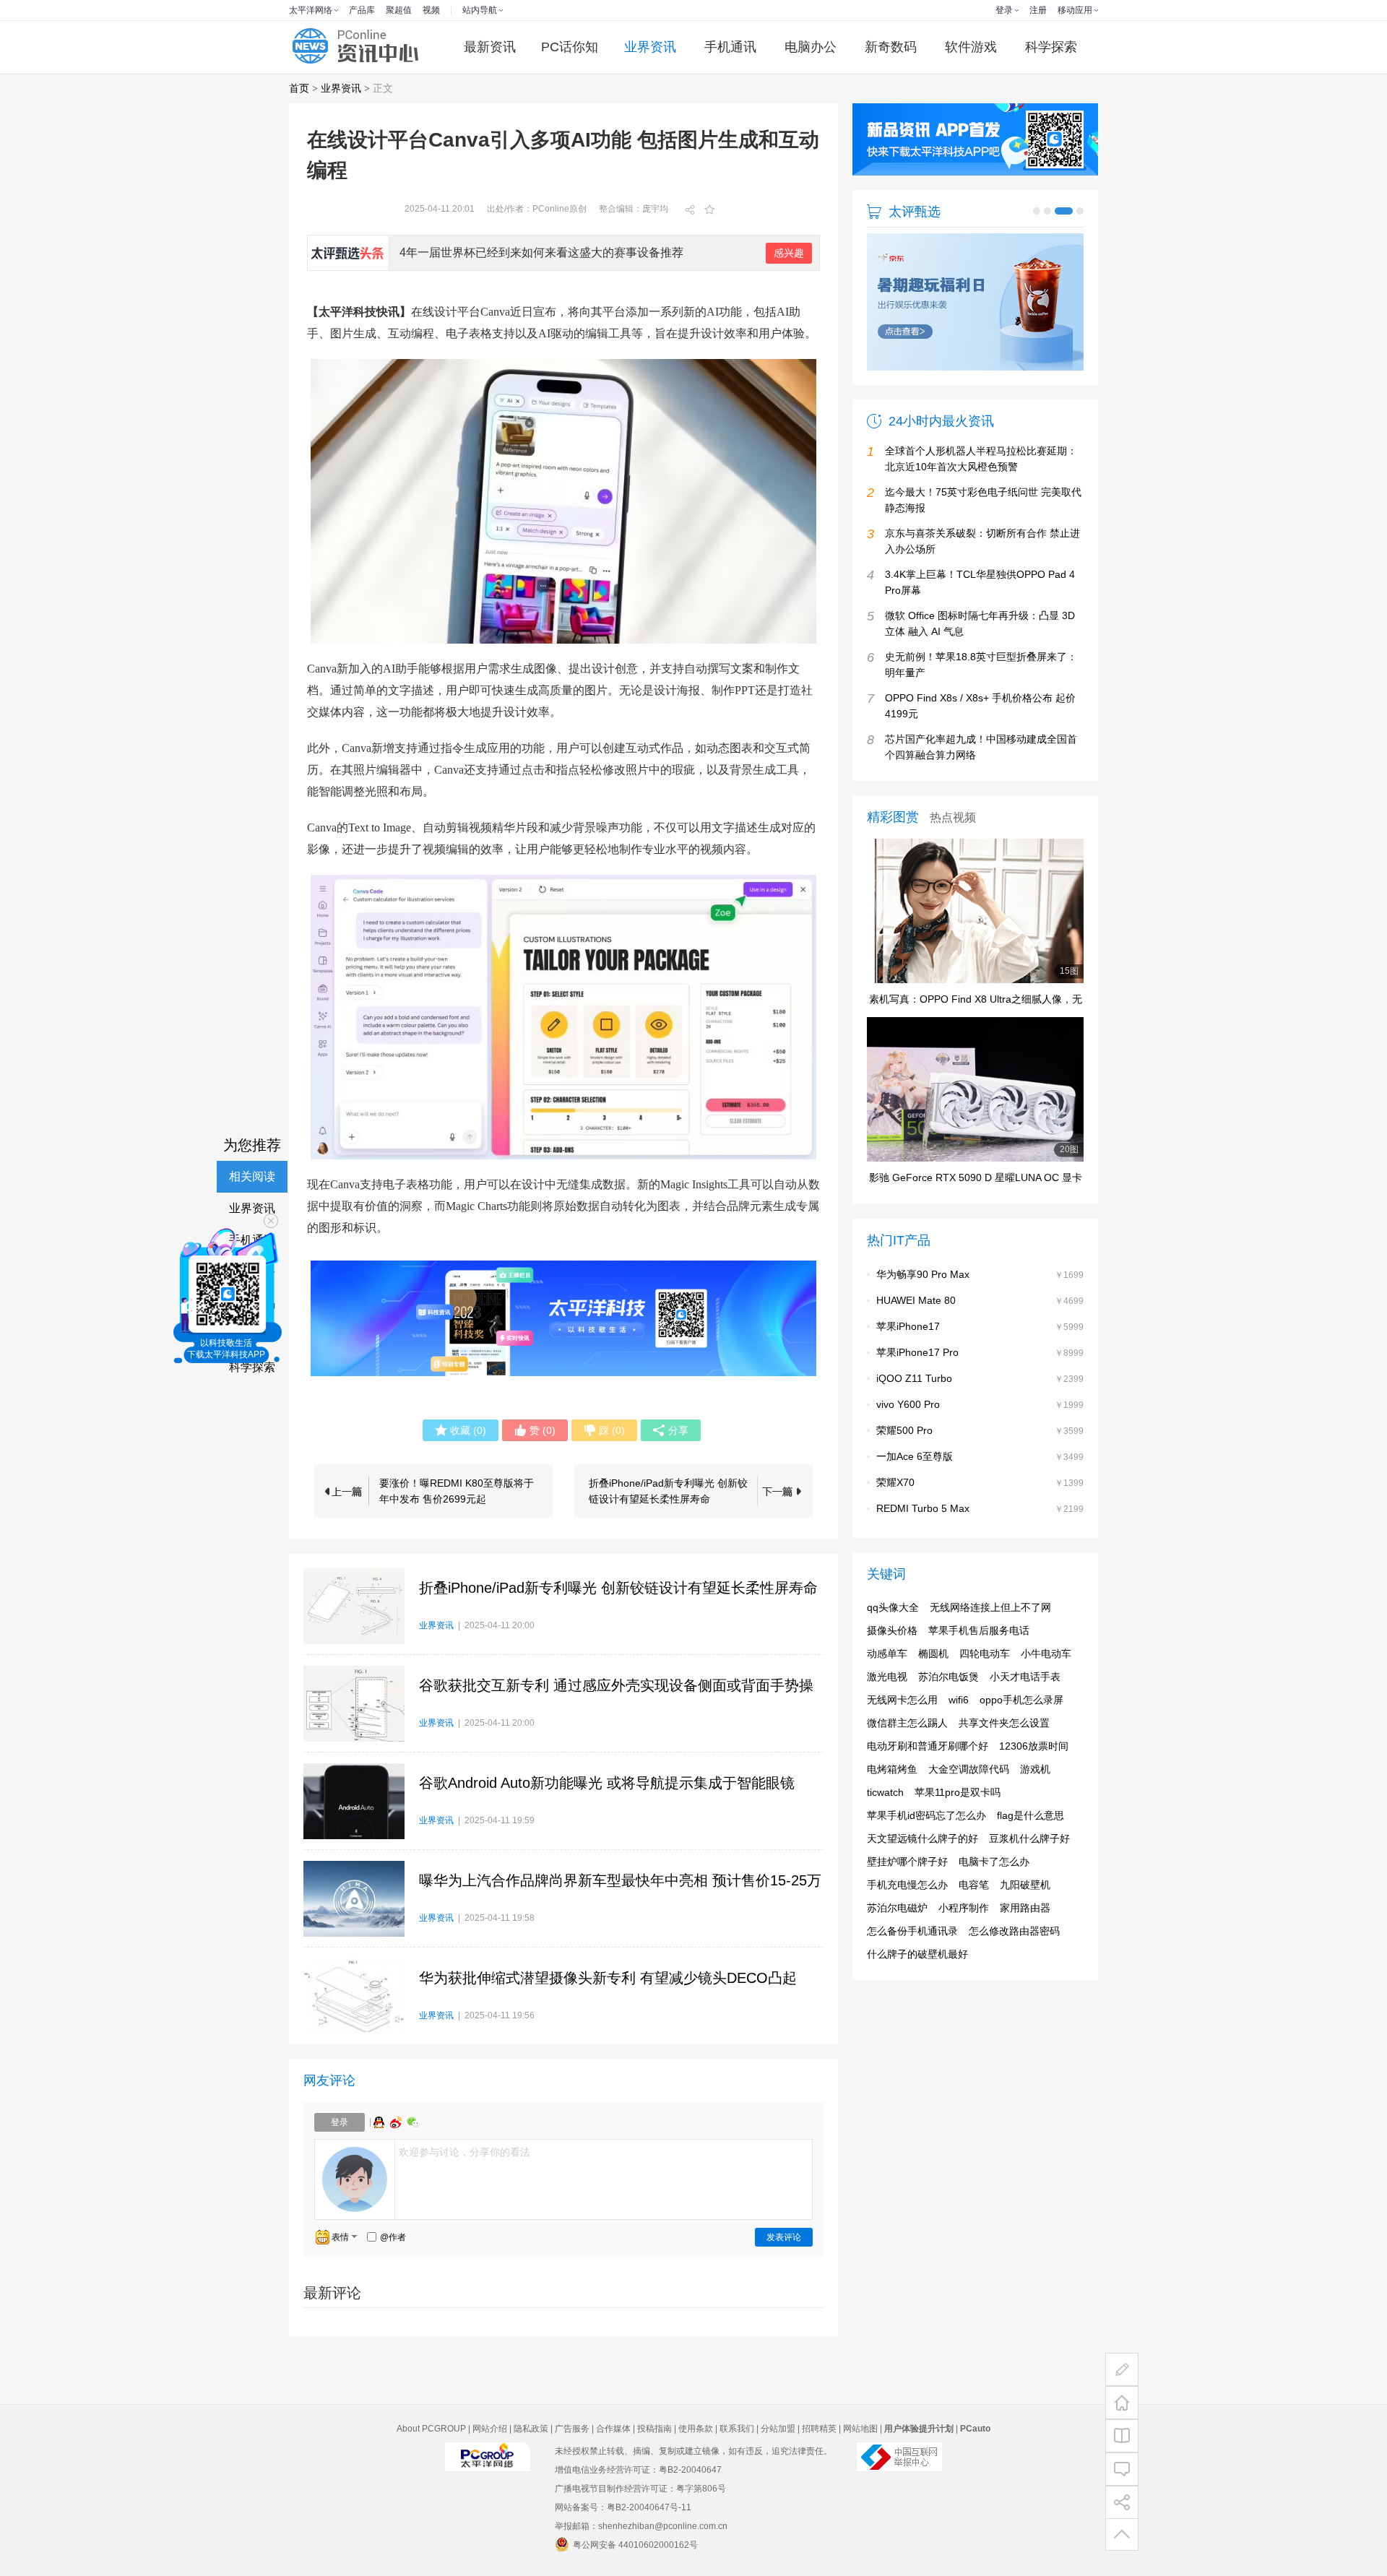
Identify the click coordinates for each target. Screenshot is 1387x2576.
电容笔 (974, 1885)
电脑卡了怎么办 (994, 1862)
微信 (413, 2122)
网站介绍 (490, 2429)
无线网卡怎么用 (902, 1700)
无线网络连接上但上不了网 (990, 1607)
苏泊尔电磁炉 (897, 1908)
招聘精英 (819, 2429)
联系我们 (737, 2429)
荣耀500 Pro (904, 1430)
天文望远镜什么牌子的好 (922, 1838)
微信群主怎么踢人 (907, 1723)
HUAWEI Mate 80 (916, 1300)
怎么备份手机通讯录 (912, 1931)
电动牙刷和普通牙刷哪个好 (928, 1746)
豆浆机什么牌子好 (1029, 1838)
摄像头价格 (892, 1630)
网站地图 (860, 2429)
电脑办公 (811, 47)
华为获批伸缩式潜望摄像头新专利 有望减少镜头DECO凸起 (608, 1978)
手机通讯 (730, 47)
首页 (299, 88)
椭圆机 (933, 1654)
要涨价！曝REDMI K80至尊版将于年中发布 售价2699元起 (457, 1491)
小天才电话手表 (1025, 1677)
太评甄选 (915, 212)
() (468, 1430)
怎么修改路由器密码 (1014, 1931)
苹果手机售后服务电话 (979, 1630)
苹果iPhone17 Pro (917, 1352)
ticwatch (885, 1792)
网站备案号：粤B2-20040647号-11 (623, 2507)
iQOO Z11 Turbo (914, 1378)
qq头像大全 (893, 1607)
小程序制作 (964, 1908)
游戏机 (1035, 1769)
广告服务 (572, 2429)
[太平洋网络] (488, 2469)
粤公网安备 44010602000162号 (635, 2545)
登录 (1004, 10)
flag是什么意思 (1030, 1815)
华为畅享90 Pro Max (923, 1274)
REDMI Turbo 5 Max (923, 1508)
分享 (678, 1430)
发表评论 (784, 2237)
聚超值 (399, 10)
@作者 (393, 2237)
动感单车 (887, 1654)
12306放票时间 (1034, 1746)
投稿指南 (654, 2429)
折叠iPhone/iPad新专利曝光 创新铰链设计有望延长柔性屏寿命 (668, 1491)
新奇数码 (891, 47)
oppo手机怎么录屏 (1021, 1700)
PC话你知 (570, 47)
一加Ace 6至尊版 (915, 1456)
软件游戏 (971, 47)
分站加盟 (778, 2429)
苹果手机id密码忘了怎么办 (926, 1815)
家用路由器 (1025, 1908)
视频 (431, 10)
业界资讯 (650, 47)
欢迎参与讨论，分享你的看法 (465, 2152)
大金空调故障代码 (969, 1769)
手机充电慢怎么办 (907, 1885)
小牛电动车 (1046, 1654)
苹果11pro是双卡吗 (958, 1792)
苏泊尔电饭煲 (949, 1677)
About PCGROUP (431, 2429)
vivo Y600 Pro (908, 1404)
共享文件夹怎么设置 (1004, 1723)
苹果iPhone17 (908, 1326)
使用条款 (696, 2429)
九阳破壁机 (1025, 1885)
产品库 (362, 10)
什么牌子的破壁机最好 (917, 1954)
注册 (1038, 10)
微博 (397, 2122)
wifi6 (959, 1700)
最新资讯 (490, 47)
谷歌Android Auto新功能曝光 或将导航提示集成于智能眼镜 (607, 1783)
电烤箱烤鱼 (892, 1769)
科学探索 (1051, 47)
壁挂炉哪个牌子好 (907, 1862)
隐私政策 (531, 2429)
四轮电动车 (985, 1654)
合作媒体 (613, 2429)
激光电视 (887, 1677)
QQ (381, 2122)
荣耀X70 (895, 1482)
